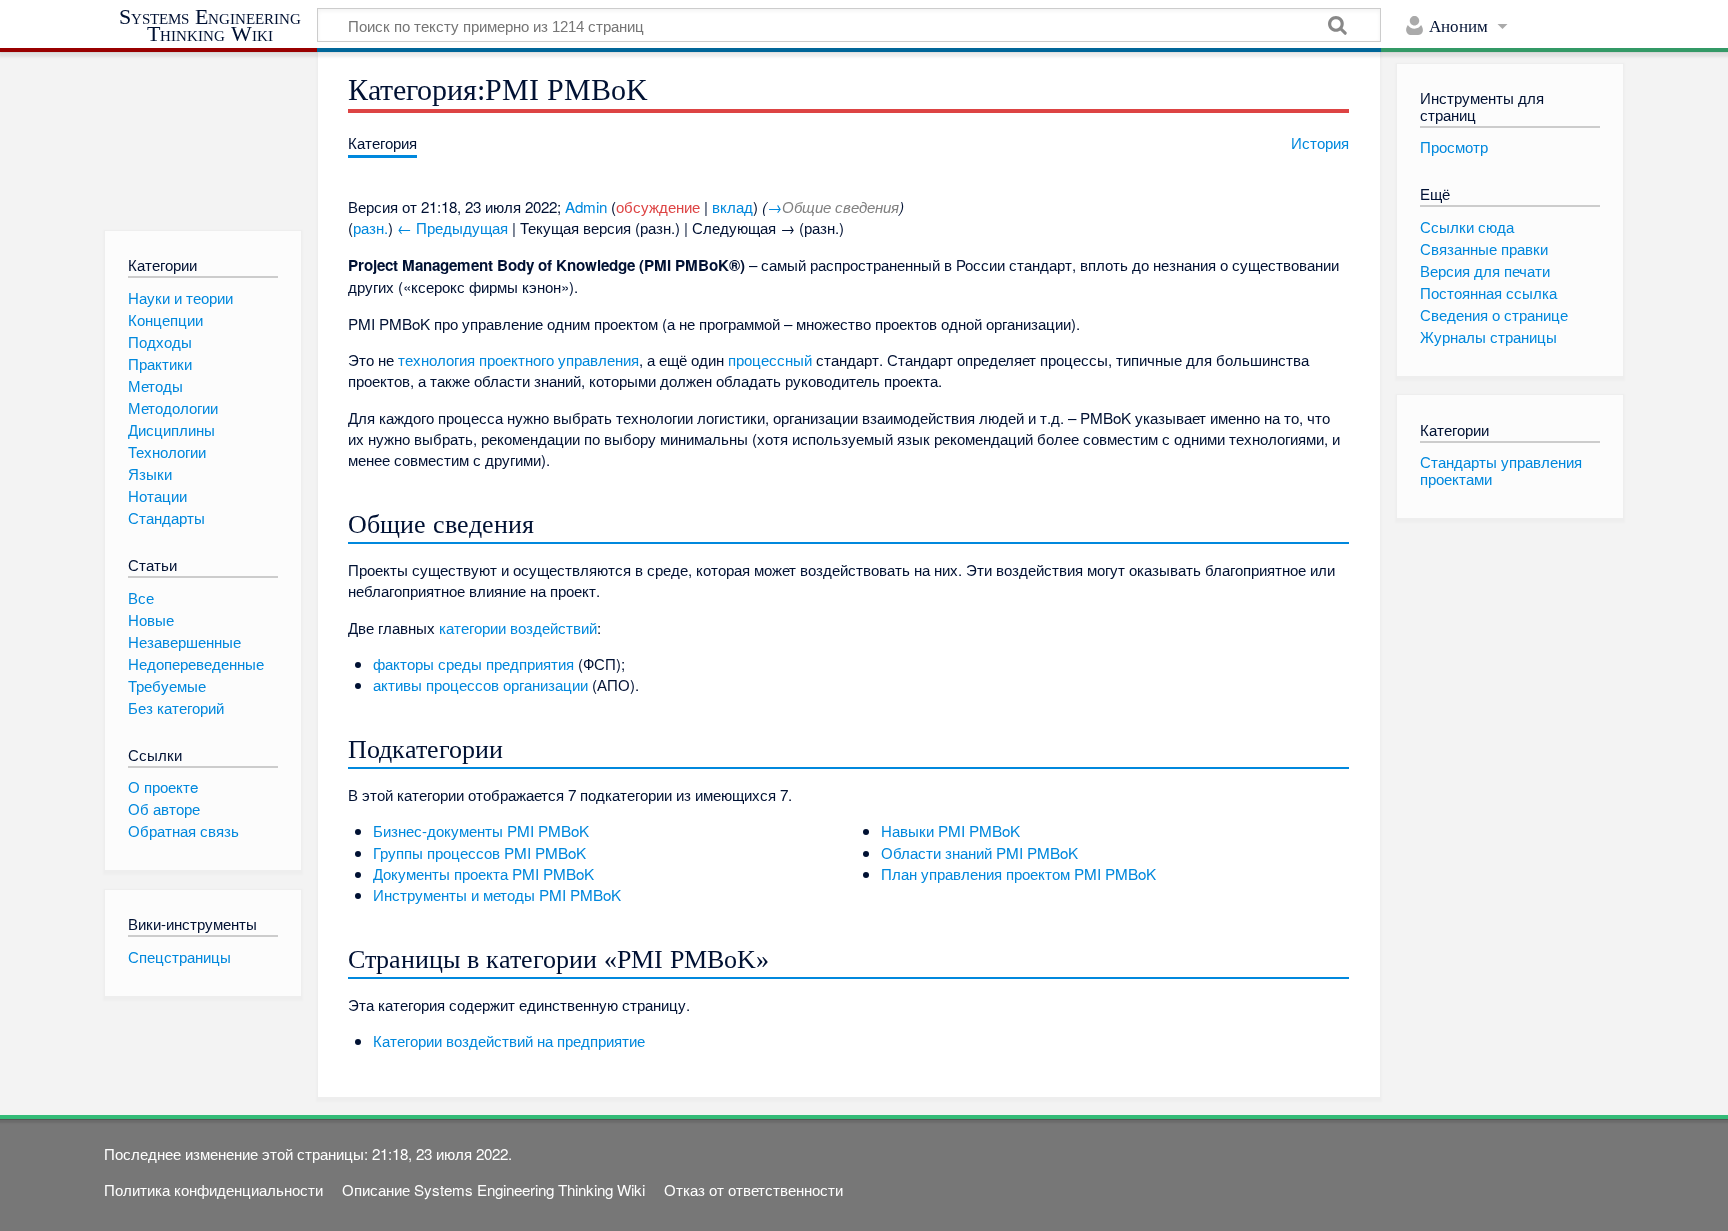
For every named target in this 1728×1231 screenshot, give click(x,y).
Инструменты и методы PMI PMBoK (497, 894)
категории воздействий (518, 627)
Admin (586, 206)
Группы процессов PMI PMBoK (479, 852)
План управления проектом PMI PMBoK (1018, 873)
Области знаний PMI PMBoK (979, 852)
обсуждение (658, 206)
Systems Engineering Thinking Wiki (210, 25)
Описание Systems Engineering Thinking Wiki (493, 1189)
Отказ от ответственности (753, 1189)
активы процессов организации (480, 684)
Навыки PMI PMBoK (950, 830)
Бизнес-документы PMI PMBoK (481, 830)
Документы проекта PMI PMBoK (483, 873)
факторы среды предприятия (473, 663)
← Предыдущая (452, 227)
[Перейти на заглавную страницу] (202, 131)
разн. (370, 227)
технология (436, 359)
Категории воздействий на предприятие (509, 1040)
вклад (732, 206)
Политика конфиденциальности (213, 1189)
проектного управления (559, 359)
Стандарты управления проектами (1501, 470)
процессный (770, 359)
